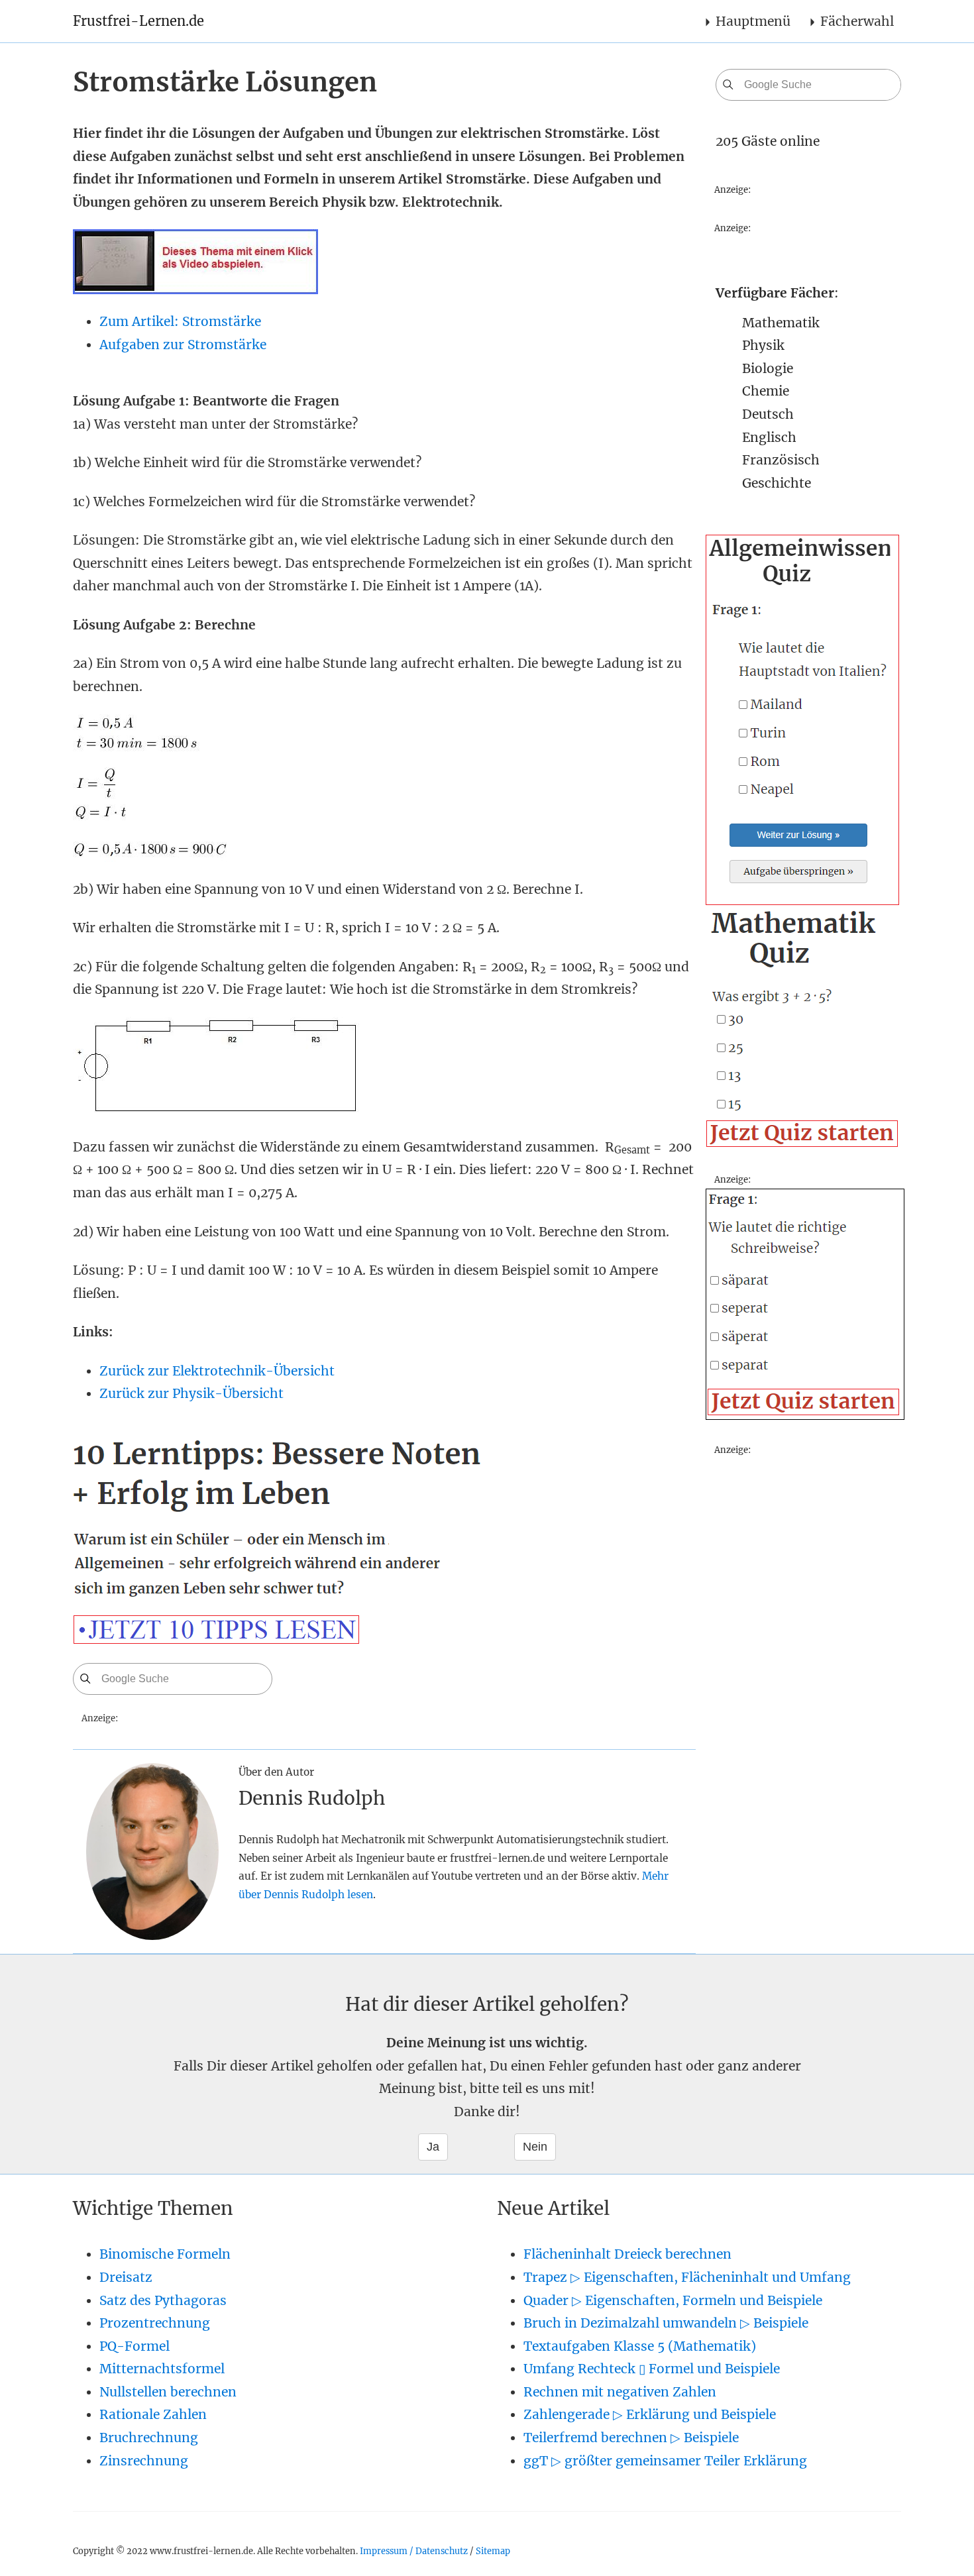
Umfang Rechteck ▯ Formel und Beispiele (652, 2369)
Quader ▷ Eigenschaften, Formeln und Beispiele (673, 2300)
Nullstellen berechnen (168, 2392)
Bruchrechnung (149, 2438)
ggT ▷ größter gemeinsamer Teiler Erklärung (665, 2461)
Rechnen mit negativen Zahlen (620, 2392)
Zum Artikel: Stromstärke (180, 321)
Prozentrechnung (155, 2323)
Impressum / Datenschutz (414, 2551)
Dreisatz (126, 2277)
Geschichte (777, 483)
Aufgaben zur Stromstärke (183, 345)
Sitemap (493, 2551)
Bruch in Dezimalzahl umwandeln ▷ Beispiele (666, 2323)
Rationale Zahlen (153, 2414)
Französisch (781, 460)
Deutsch (768, 414)
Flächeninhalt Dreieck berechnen (627, 2254)
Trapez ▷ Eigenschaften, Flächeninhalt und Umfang (687, 2277)
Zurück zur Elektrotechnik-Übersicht (217, 1371)
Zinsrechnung (144, 2461)
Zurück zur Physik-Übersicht (191, 1393)
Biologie (768, 368)
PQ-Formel (135, 2346)
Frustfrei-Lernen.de (138, 21)
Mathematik (781, 323)
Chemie (766, 391)
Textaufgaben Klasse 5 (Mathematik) (640, 2346)
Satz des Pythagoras (163, 2300)
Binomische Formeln (165, 2254)
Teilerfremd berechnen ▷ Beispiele (631, 2438)
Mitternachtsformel (162, 2369)
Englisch (769, 437)
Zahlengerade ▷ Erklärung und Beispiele (650, 2414)
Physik (763, 345)
